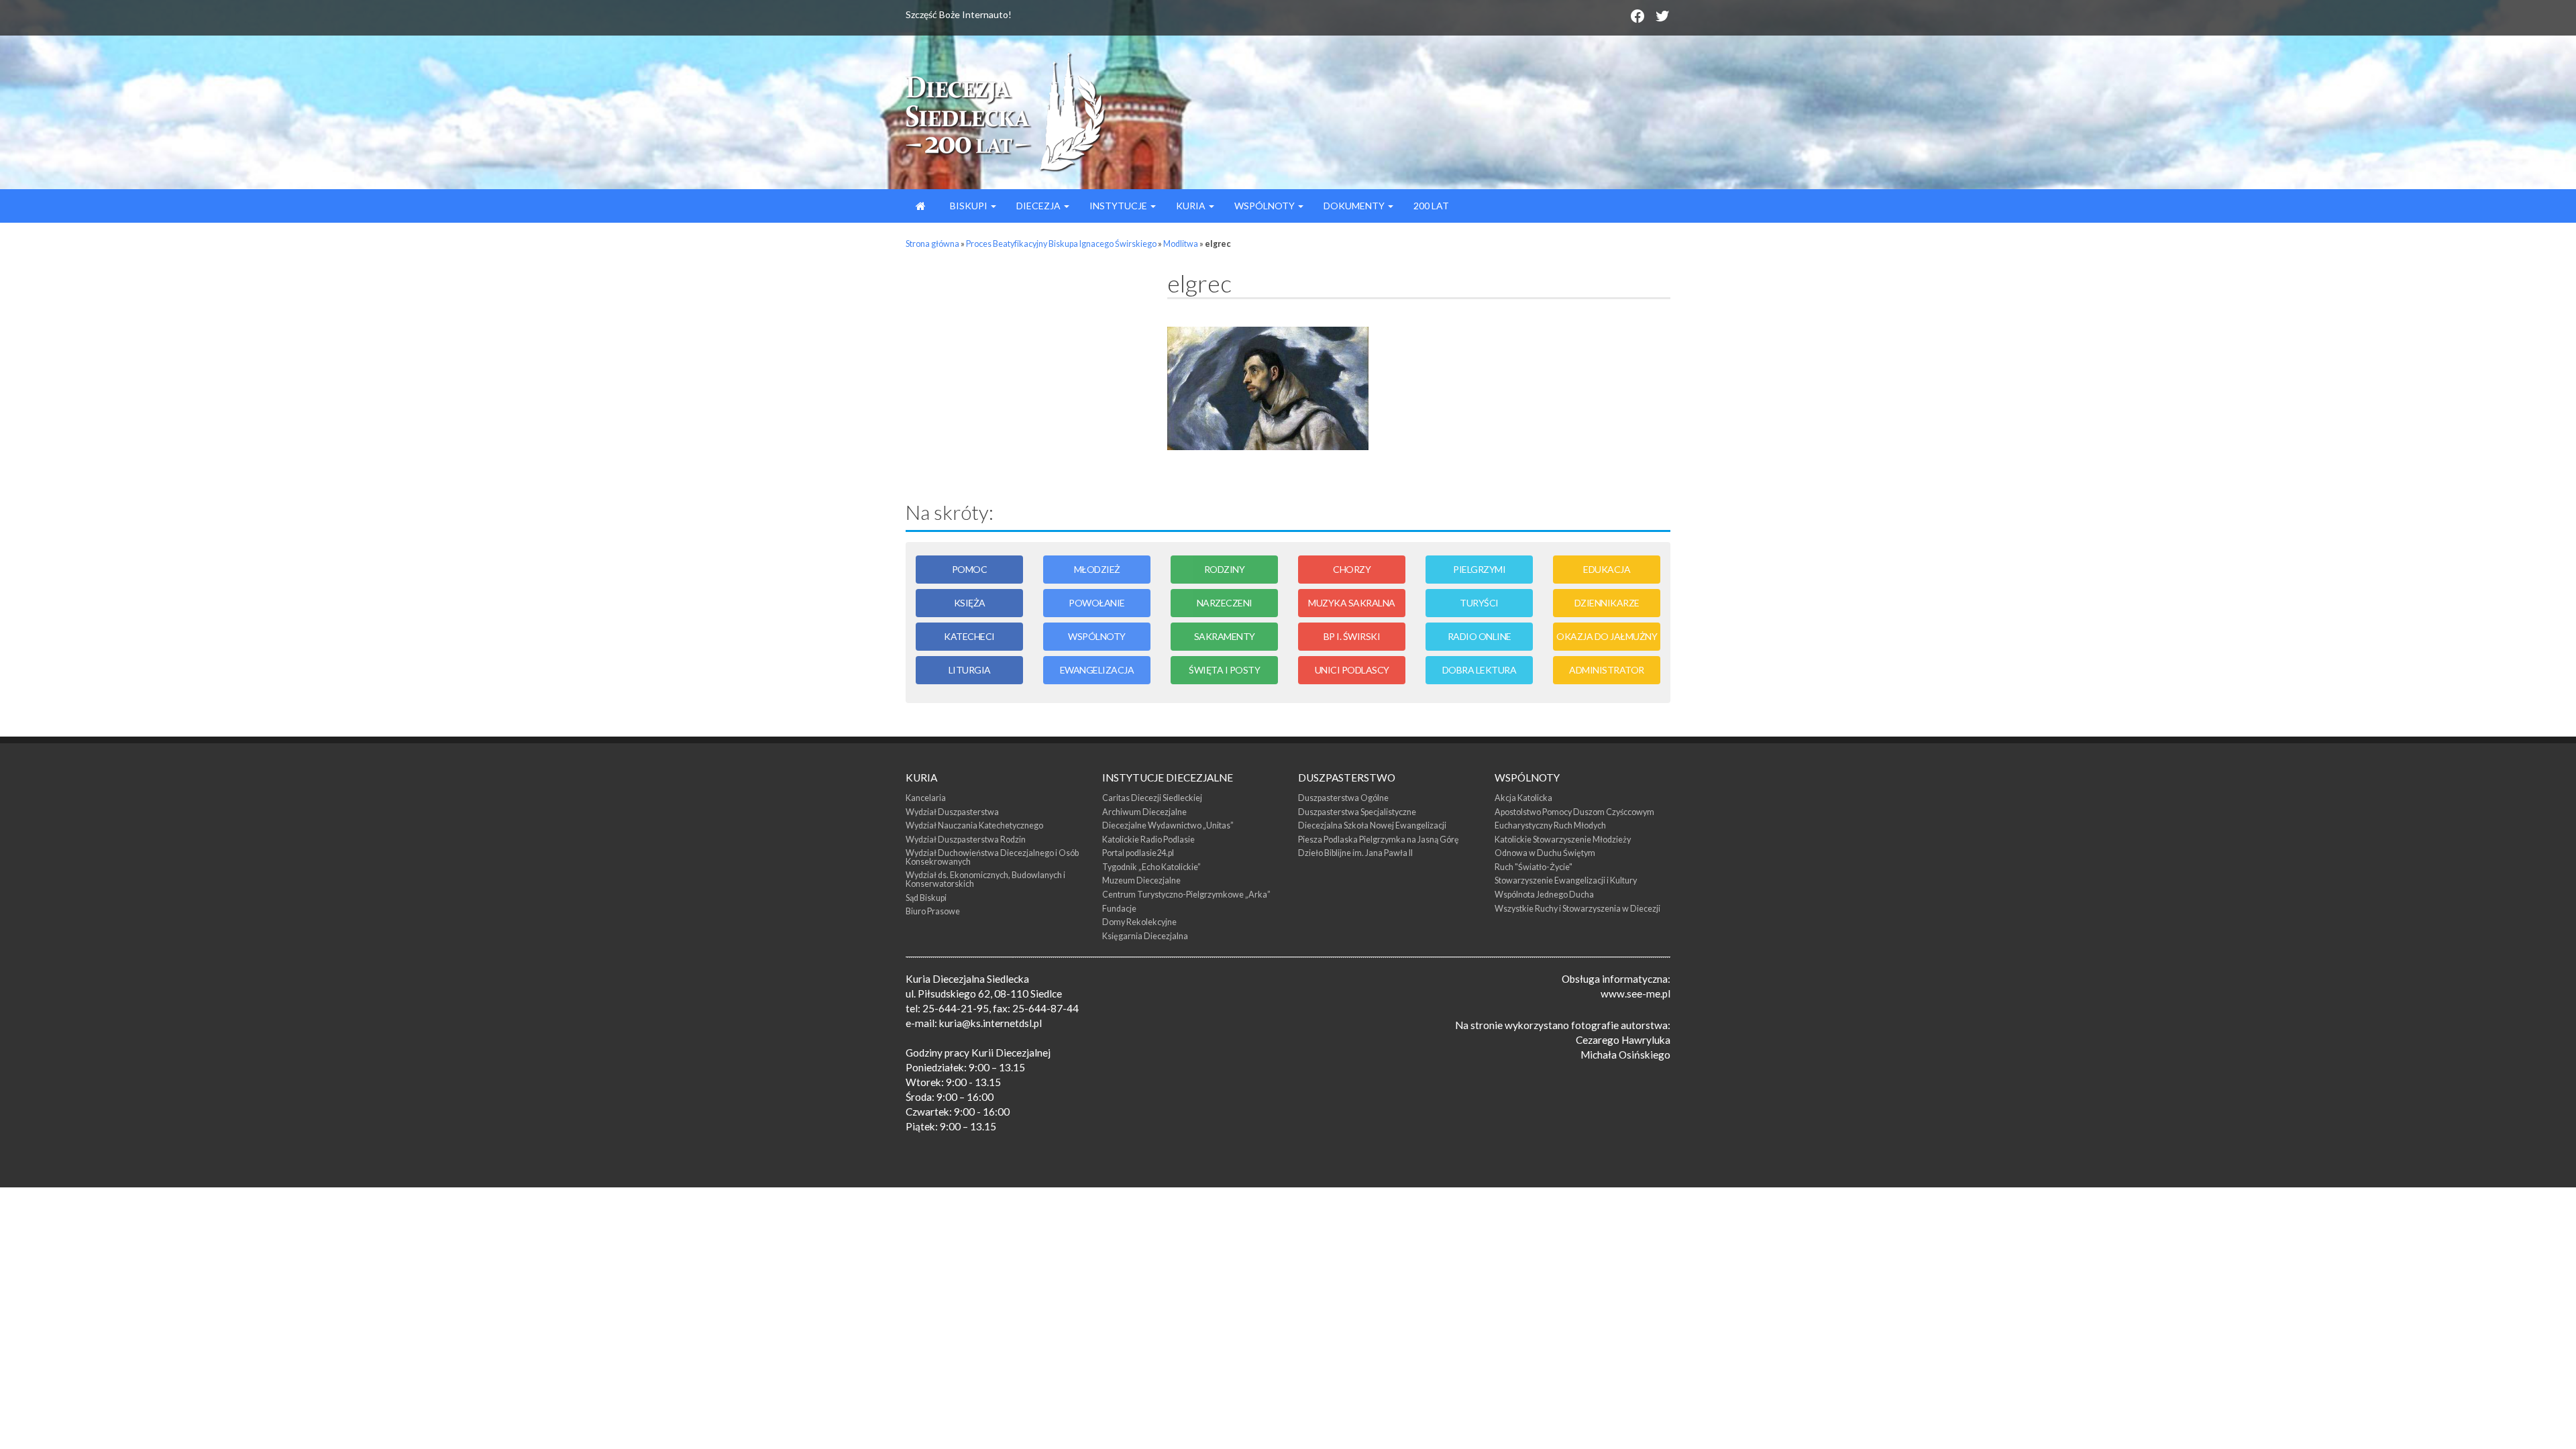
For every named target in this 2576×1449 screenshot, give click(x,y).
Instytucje (1119, 206)
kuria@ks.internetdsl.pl (990, 1023)
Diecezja (1039, 206)
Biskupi (969, 206)
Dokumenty (1355, 206)
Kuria (1192, 206)
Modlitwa (1181, 244)
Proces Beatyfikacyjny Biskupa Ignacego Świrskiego (1061, 244)
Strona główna (932, 244)
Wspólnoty (1266, 206)
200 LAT (1431, 206)
